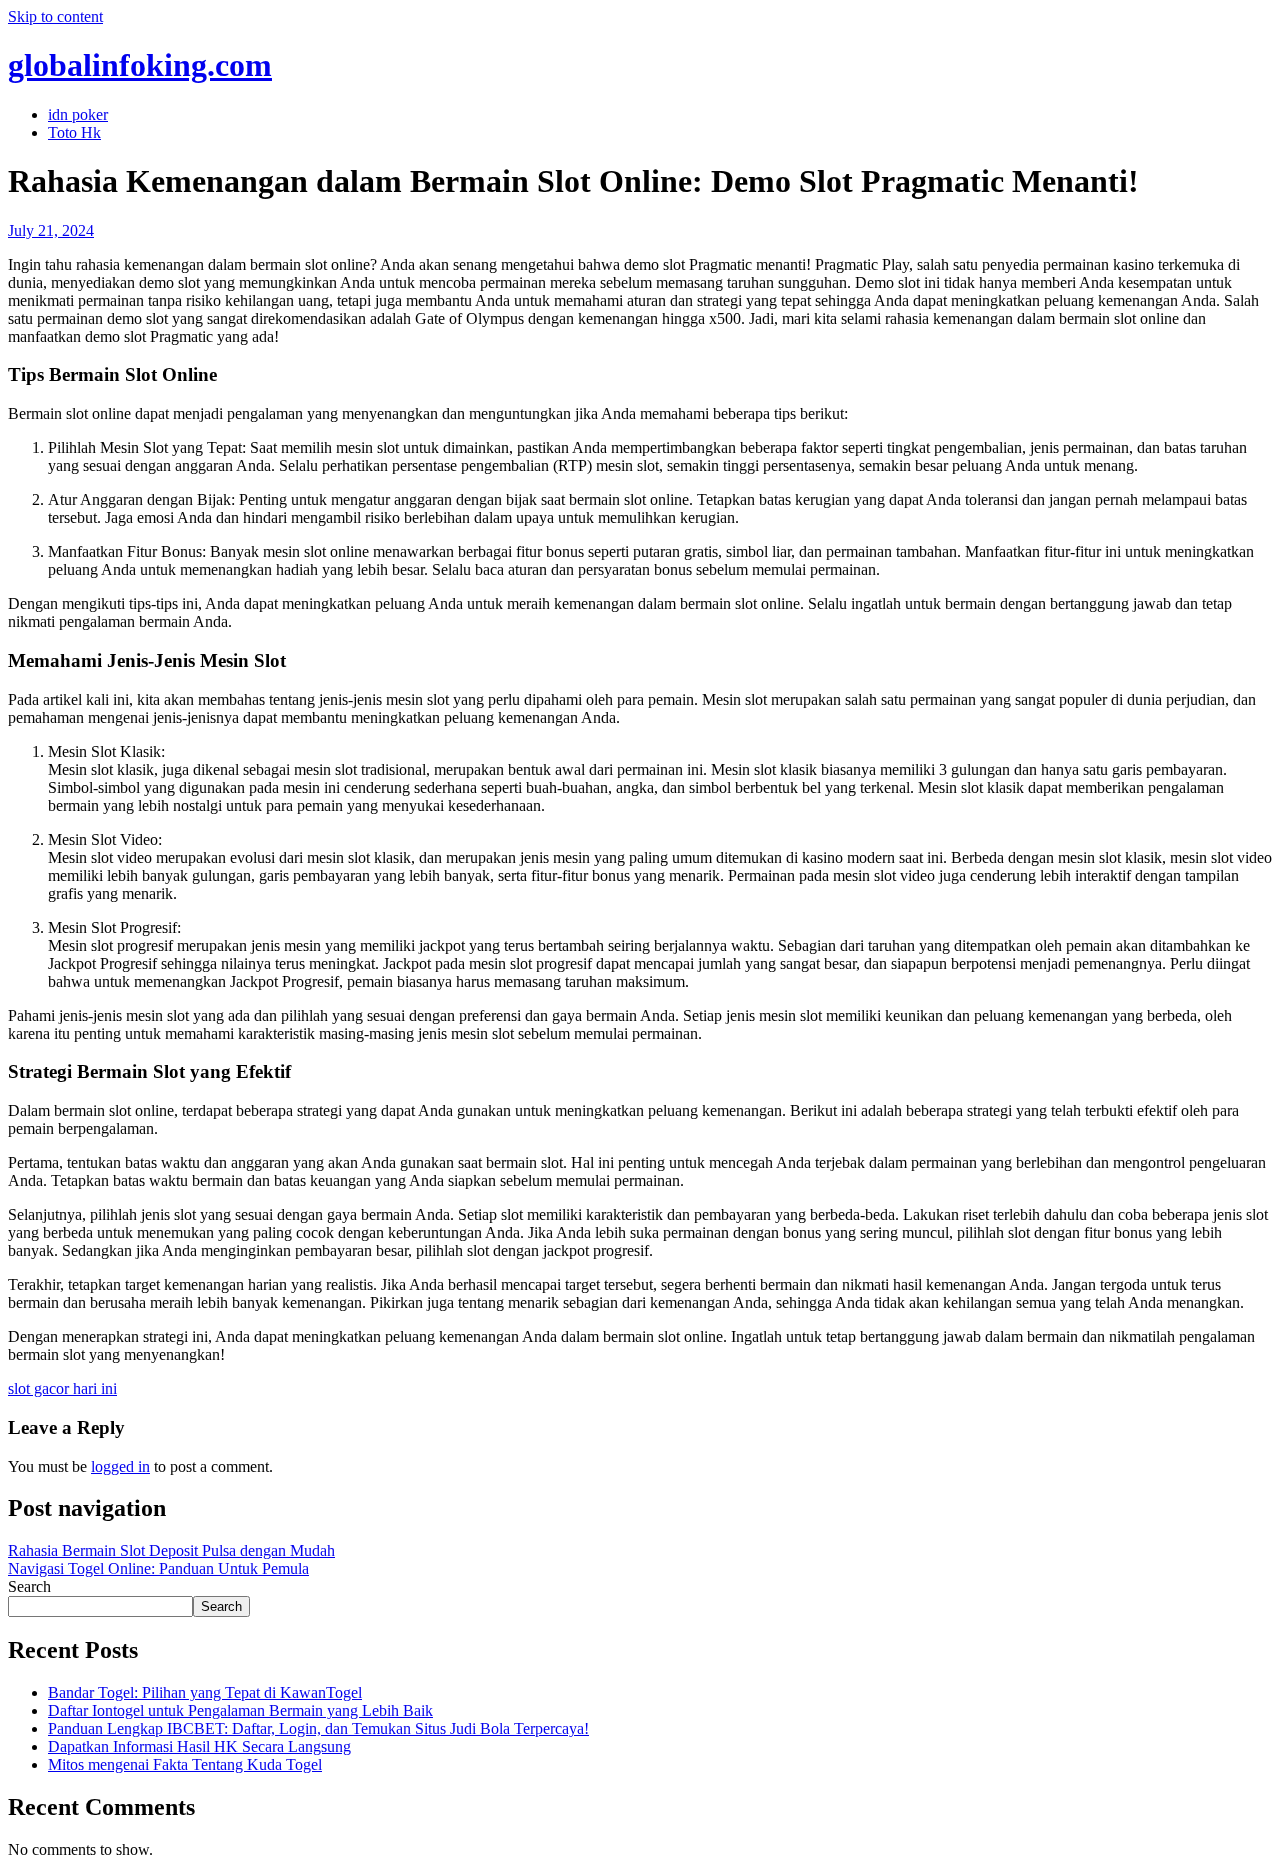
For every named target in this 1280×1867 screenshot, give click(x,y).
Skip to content (55, 16)
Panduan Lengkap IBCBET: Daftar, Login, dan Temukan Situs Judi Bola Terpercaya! (318, 1728)
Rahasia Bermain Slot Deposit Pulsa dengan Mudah (171, 1550)
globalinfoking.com (140, 65)
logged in (120, 1466)
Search (29, 1586)
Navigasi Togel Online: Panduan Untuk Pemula (158, 1568)
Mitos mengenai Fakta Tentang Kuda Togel (185, 1764)
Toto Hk (74, 132)
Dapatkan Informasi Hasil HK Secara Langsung (199, 1746)
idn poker (78, 114)
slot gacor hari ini (62, 1388)
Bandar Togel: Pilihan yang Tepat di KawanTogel (205, 1692)
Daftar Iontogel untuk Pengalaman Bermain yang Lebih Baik (240, 1710)
